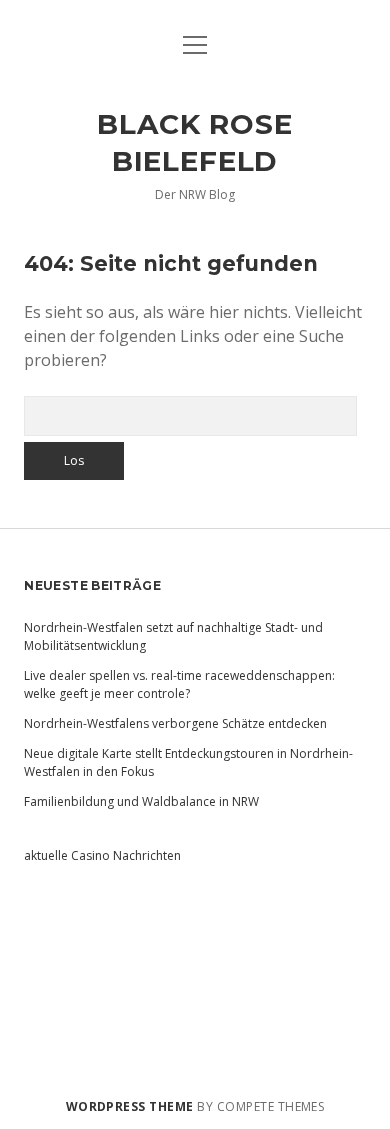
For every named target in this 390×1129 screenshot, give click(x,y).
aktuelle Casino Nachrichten (102, 855)
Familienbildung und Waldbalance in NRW (141, 801)
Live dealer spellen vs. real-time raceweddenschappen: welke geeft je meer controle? (179, 684)
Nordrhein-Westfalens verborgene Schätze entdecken (175, 723)
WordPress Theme (130, 1106)
